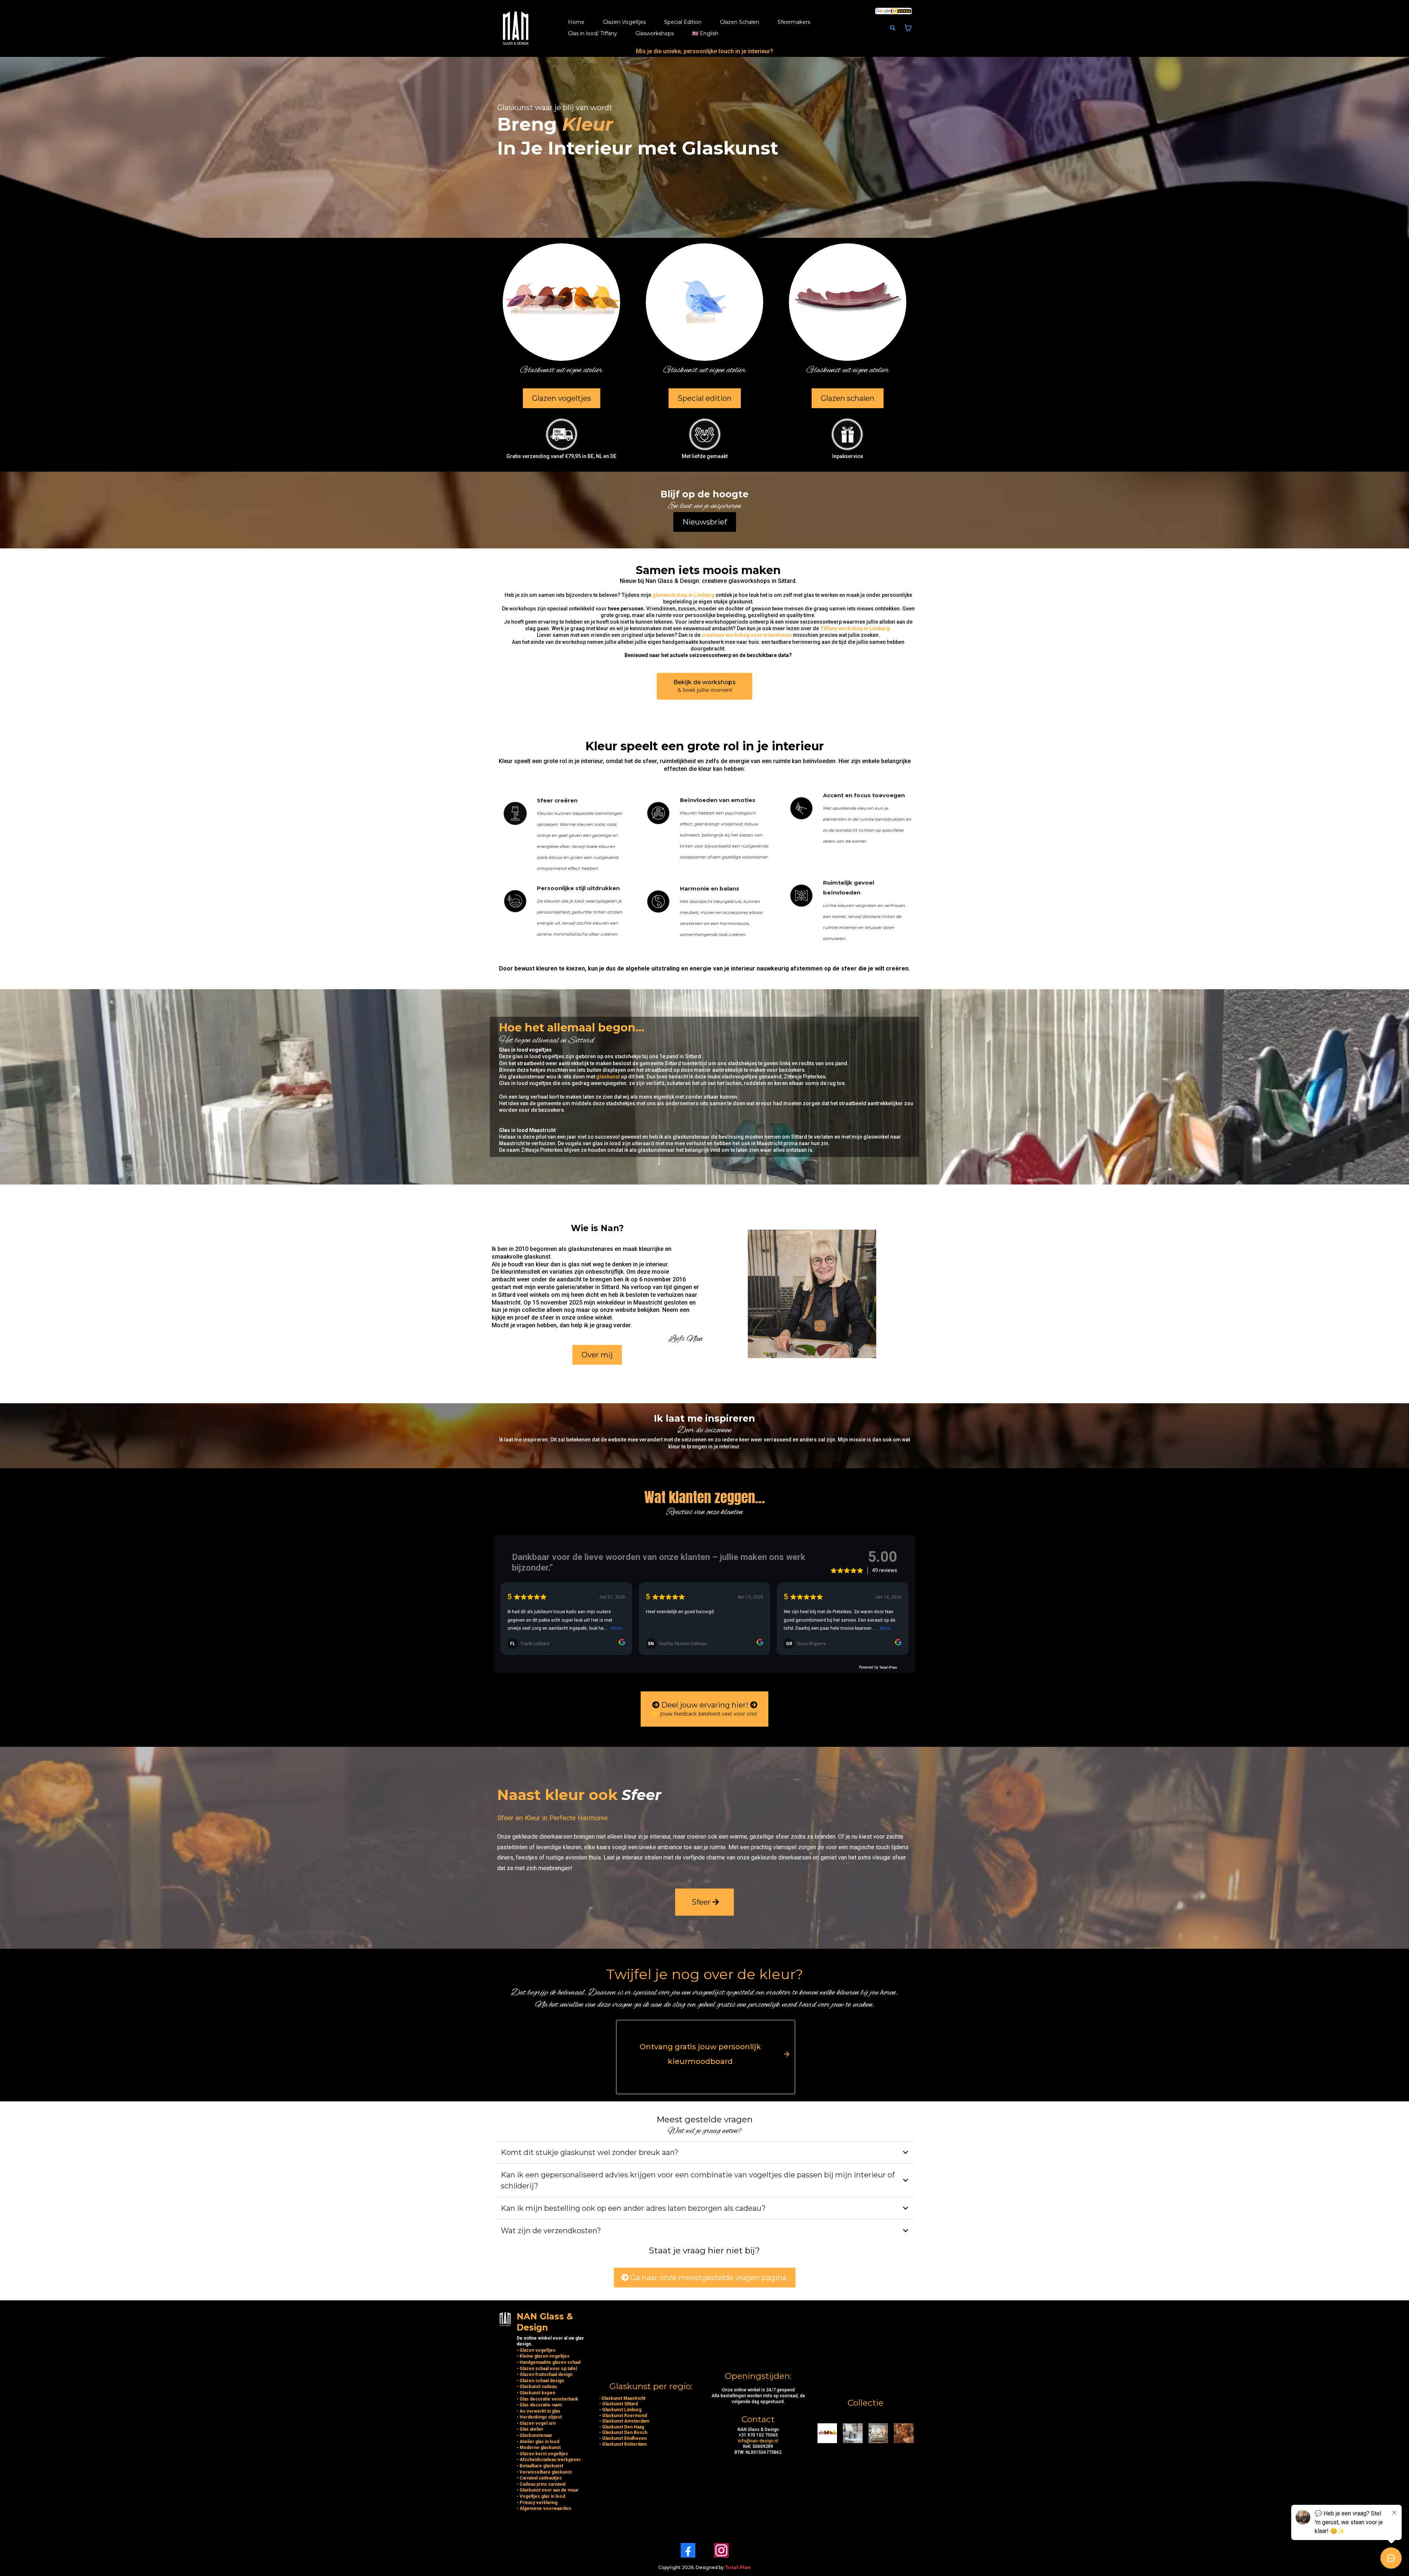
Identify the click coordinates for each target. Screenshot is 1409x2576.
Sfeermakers (794, 22)
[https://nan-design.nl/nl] (516, 28)
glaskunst (607, 1077)
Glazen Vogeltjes (624, 22)
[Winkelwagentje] (908, 28)
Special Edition (683, 22)
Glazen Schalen (740, 22)
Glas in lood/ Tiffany (593, 33)
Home (576, 22)
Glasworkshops (655, 33)
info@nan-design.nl (758, 2441)
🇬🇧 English (705, 33)
